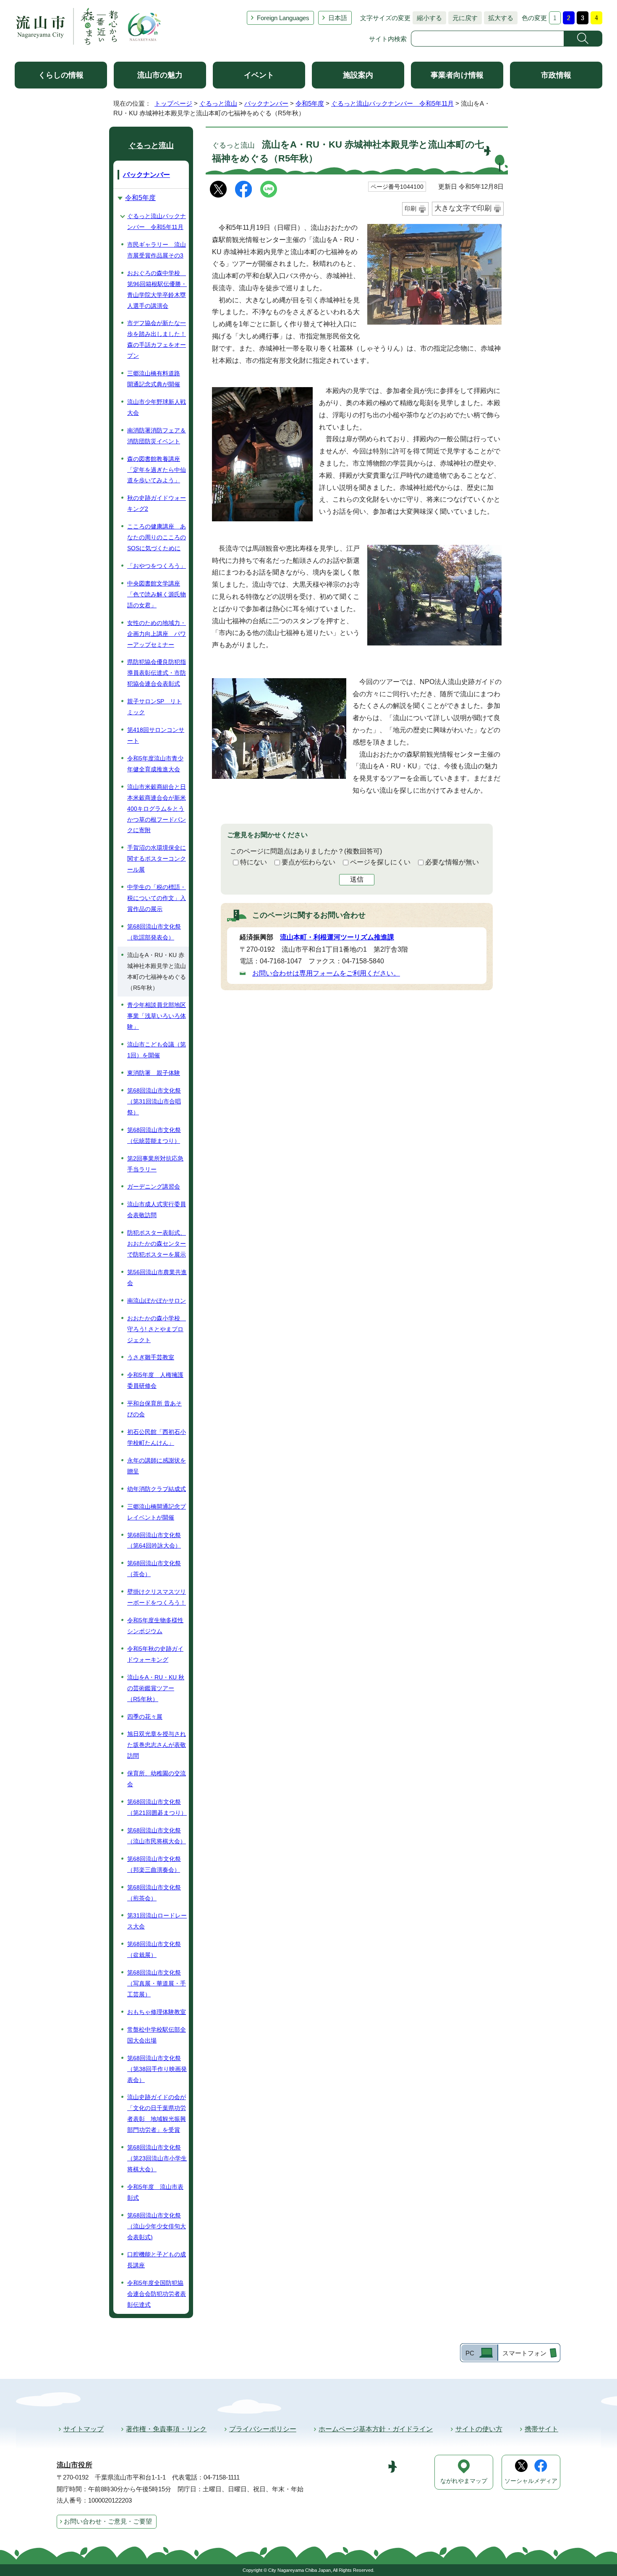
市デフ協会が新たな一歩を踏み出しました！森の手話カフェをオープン (157, 339)
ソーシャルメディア (531, 2481)
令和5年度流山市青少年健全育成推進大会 (155, 764)
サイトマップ (84, 2429)
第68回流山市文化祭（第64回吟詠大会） (154, 1540)
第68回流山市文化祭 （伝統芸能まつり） (154, 1135)
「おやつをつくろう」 (157, 566)
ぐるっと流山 (218, 103)
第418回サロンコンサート (156, 735)
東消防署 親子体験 (154, 1073)
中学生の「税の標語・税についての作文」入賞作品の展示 (157, 898)
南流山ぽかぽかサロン (157, 1301)
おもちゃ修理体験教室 (157, 2012)
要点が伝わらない (308, 862)
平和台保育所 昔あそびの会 (154, 1409)
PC (470, 2353)
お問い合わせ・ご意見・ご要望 (108, 2521)
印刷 (410, 208)
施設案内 (358, 75)
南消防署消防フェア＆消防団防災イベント (157, 436)
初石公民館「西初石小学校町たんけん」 (157, 1437)
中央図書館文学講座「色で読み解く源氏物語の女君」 (157, 594)
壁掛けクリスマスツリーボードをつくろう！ (157, 1597)
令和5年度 (310, 103)
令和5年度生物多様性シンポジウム (155, 1626)
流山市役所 (75, 2465)
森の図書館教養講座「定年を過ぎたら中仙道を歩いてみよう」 (157, 470)
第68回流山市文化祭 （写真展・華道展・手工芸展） (157, 1983)
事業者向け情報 (457, 75)
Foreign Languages (283, 18)
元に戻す (463, 18)
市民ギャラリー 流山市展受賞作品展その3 (157, 250)
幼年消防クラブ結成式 (157, 1489)
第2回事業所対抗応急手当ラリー (155, 1164)
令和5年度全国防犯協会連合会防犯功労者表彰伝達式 (157, 2294)
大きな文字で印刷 (463, 208)
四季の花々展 (145, 1717)
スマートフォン (524, 2353)
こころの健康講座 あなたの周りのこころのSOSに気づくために (157, 537)
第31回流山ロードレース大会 (157, 1921)
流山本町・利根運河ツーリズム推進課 (337, 937)
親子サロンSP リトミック (154, 707)
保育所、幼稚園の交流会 (157, 1779)
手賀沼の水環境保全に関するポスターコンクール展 (157, 859)
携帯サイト (541, 2429)
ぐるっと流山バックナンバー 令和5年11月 (392, 103)
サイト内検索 (388, 39)
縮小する (427, 18)
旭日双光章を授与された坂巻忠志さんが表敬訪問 (157, 1745)
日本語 (338, 18)
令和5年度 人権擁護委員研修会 (155, 1380)
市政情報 (556, 75)
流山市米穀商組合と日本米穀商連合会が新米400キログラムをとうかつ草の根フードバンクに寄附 (157, 809)
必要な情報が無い (452, 862)
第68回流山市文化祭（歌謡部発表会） (154, 932)
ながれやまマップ (464, 2481)
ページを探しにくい (380, 862)
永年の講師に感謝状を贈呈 (157, 1466)
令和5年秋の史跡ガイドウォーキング (155, 1654)
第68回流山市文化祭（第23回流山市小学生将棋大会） (157, 2158)
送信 (357, 879)
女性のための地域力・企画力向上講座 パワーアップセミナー (157, 634)
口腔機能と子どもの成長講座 (157, 2260)
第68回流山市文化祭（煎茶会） (154, 1893)
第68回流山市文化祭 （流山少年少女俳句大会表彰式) (157, 2226)
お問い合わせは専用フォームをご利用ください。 (326, 973)
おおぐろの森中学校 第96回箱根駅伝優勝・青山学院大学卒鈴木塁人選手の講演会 (157, 289)
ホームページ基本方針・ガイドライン (376, 2429)
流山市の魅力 (160, 75)
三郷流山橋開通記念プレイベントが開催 (157, 1512)
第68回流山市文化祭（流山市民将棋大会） (157, 1836)
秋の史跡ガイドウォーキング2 (157, 503)
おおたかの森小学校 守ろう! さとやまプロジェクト (157, 1329)
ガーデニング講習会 (154, 1187)
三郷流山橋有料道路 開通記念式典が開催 (154, 379)
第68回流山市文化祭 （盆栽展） (154, 1949)
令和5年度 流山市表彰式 (155, 2192)
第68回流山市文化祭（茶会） (154, 1569)
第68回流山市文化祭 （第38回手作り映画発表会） (157, 2069)
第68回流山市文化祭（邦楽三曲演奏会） (154, 1864)
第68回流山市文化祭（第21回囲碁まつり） (157, 1807)
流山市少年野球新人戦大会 (157, 407)
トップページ (173, 103)
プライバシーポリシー (263, 2429)
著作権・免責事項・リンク (166, 2429)
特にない (254, 862)
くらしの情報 (61, 75)
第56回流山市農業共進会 (157, 1278)
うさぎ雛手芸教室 (151, 1357)
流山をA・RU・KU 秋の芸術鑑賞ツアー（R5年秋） (156, 1688)
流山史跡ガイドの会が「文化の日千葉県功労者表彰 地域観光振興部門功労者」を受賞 (157, 2113)
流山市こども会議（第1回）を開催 (157, 1050)
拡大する (499, 18)
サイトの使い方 (479, 2429)
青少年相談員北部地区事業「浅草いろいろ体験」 (157, 1016)
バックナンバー (266, 103)
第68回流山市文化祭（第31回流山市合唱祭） (154, 1101)
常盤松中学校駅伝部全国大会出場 (157, 2035)
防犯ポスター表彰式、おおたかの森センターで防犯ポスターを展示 (157, 1244)
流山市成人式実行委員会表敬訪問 (157, 1210)
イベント (259, 75)
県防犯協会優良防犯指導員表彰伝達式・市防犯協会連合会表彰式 (157, 673)
